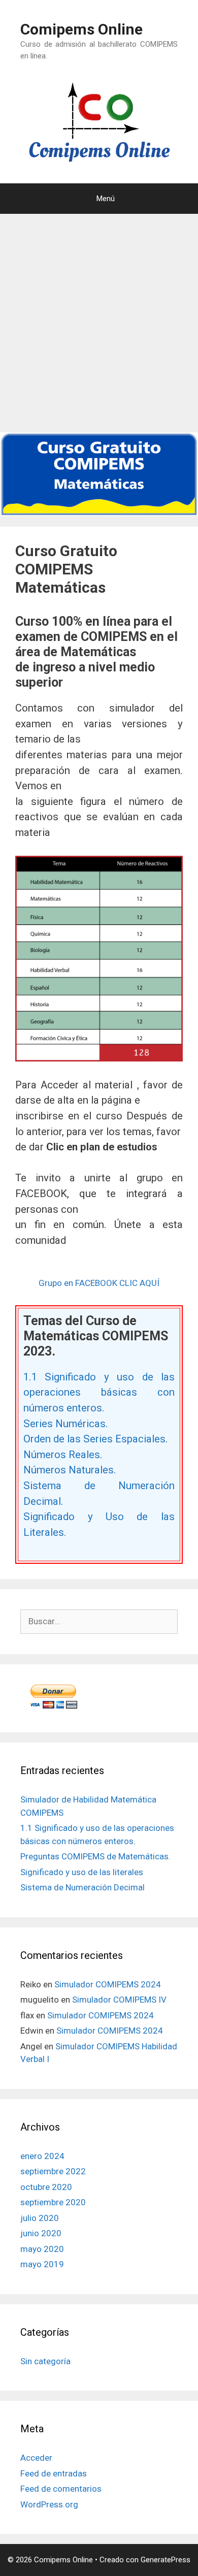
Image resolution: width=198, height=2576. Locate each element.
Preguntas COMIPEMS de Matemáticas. (95, 1856)
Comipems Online (81, 29)
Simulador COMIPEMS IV (119, 2000)
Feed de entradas (54, 2473)
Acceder (36, 2458)
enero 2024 (42, 2156)
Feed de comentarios (61, 2489)
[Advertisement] (99, 323)
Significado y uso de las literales (82, 1872)
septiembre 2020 (53, 2202)
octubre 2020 (46, 2187)
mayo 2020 (42, 2249)
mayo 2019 (42, 2264)
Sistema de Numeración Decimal (82, 1887)
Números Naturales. (70, 1470)
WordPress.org (49, 2504)
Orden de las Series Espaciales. (96, 1439)
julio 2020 (40, 2218)
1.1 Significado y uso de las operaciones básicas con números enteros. (99, 1392)
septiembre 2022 (53, 2171)
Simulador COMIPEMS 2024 (108, 1984)
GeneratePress (166, 2560)
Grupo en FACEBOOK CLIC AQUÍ (99, 1283)
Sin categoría (45, 2361)
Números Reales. (63, 1455)
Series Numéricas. (66, 1424)
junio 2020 (41, 2233)
